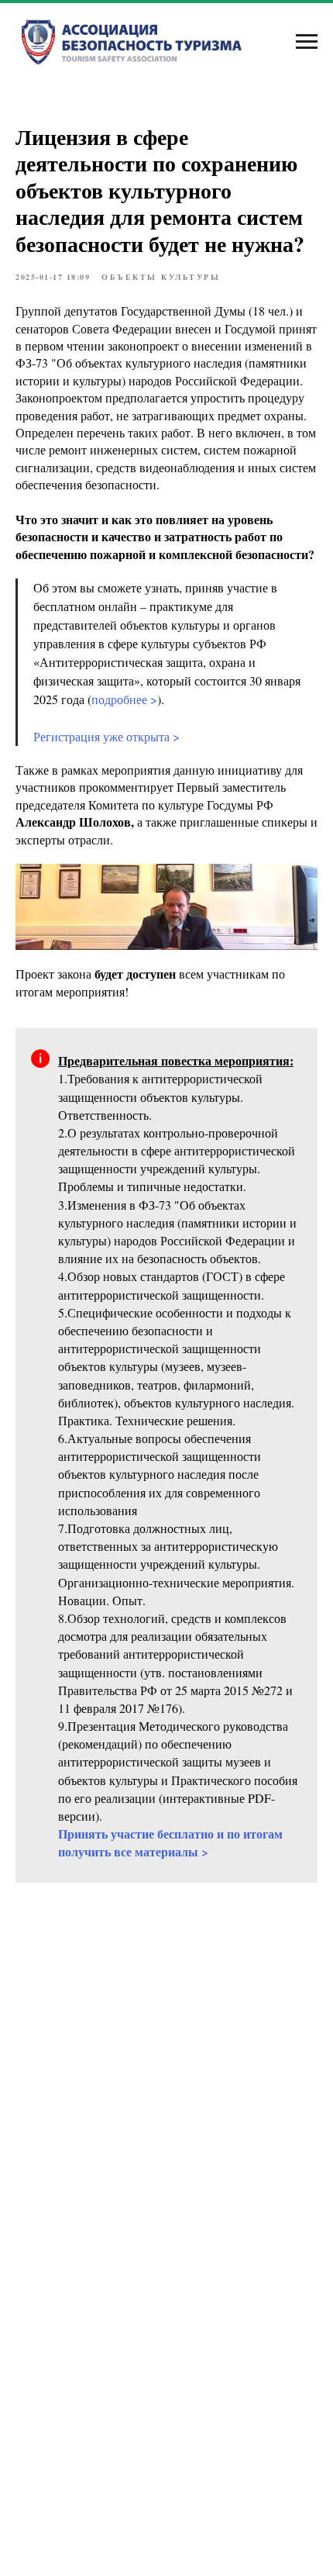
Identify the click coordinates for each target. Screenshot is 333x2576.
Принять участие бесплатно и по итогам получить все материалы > (170, 1842)
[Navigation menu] (307, 42)
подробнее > (124, 699)
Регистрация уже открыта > (106, 736)
